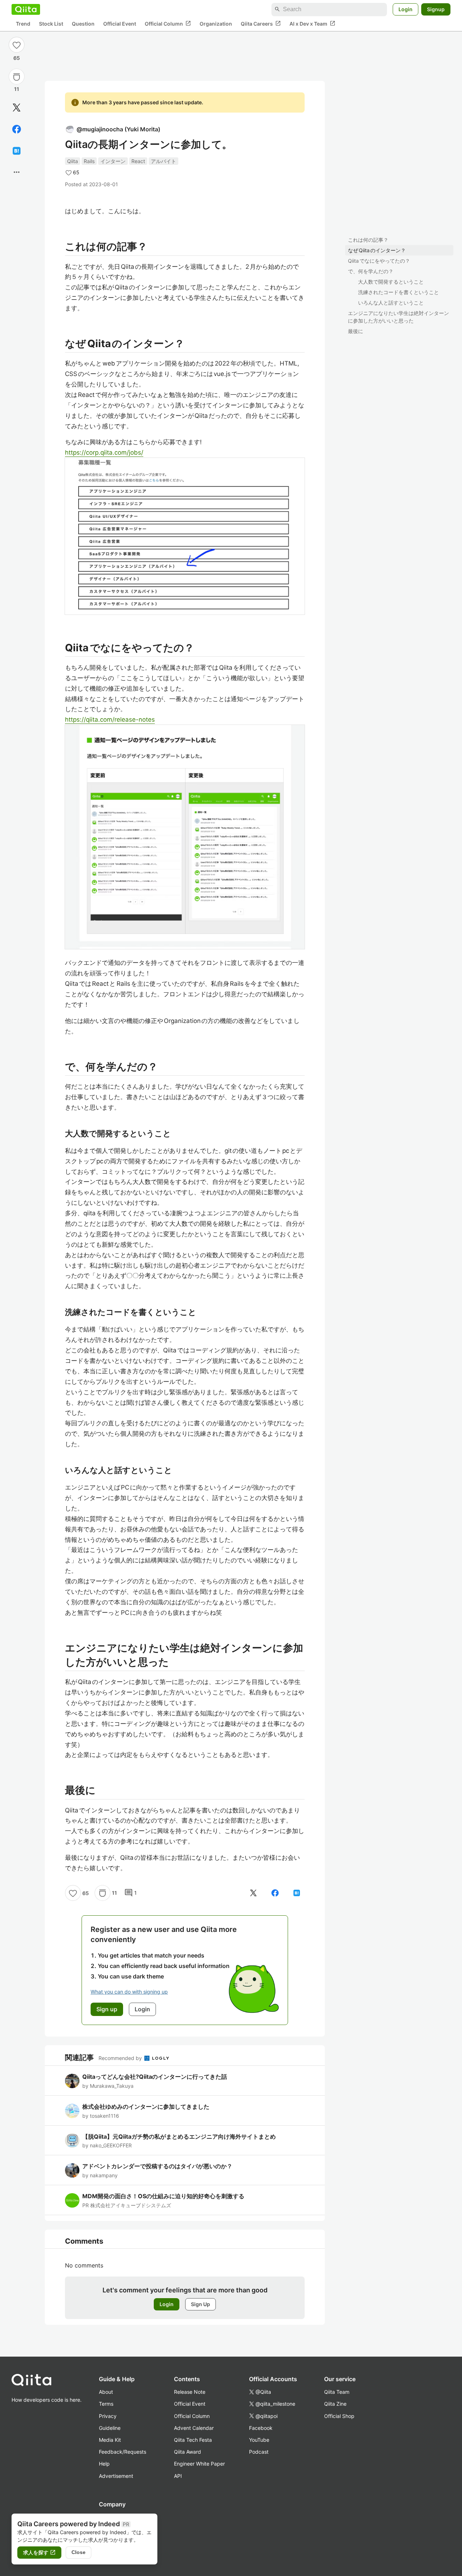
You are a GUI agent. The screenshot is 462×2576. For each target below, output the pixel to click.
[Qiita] (26, 9)
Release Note (190, 2392)
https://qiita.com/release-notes (110, 720)
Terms (106, 2404)
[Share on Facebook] (17, 129)
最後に (356, 331)
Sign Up (201, 2304)
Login (406, 9)
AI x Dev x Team (312, 23)
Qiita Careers (261, 23)
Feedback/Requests (123, 2452)
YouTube (259, 2440)
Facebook (261, 2428)
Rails (89, 161)
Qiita (73, 161)
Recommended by (121, 2058)
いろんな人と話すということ (391, 303)
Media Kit (110, 2440)
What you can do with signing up (129, 1992)
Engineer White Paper (199, 2464)
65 (17, 58)
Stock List (51, 24)
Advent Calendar (194, 2428)
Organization (216, 24)
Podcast (259, 2452)
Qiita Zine (335, 2404)
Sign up (107, 2009)
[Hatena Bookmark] (17, 151)
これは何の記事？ (368, 240)
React (138, 161)
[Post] (17, 108)
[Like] (17, 45)
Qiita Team (337, 2392)
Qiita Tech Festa (193, 2440)
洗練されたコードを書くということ (398, 292)
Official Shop (339, 2416)
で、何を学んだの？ (371, 271)
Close (79, 2552)
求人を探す (39, 2553)
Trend (23, 24)
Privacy (108, 2416)
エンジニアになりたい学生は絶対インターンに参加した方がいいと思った (398, 317)
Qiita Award (188, 2452)
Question (83, 24)
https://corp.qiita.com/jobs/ (104, 452)
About (106, 2392)
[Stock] (17, 77)
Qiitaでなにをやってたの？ (379, 261)
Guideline (110, 2428)
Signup (436, 9)
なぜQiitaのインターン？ (377, 250)
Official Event (120, 24)
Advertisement (116, 2476)
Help (104, 2464)
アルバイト (164, 161)
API (178, 2476)
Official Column (168, 23)
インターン (113, 161)
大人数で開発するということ (391, 282)
